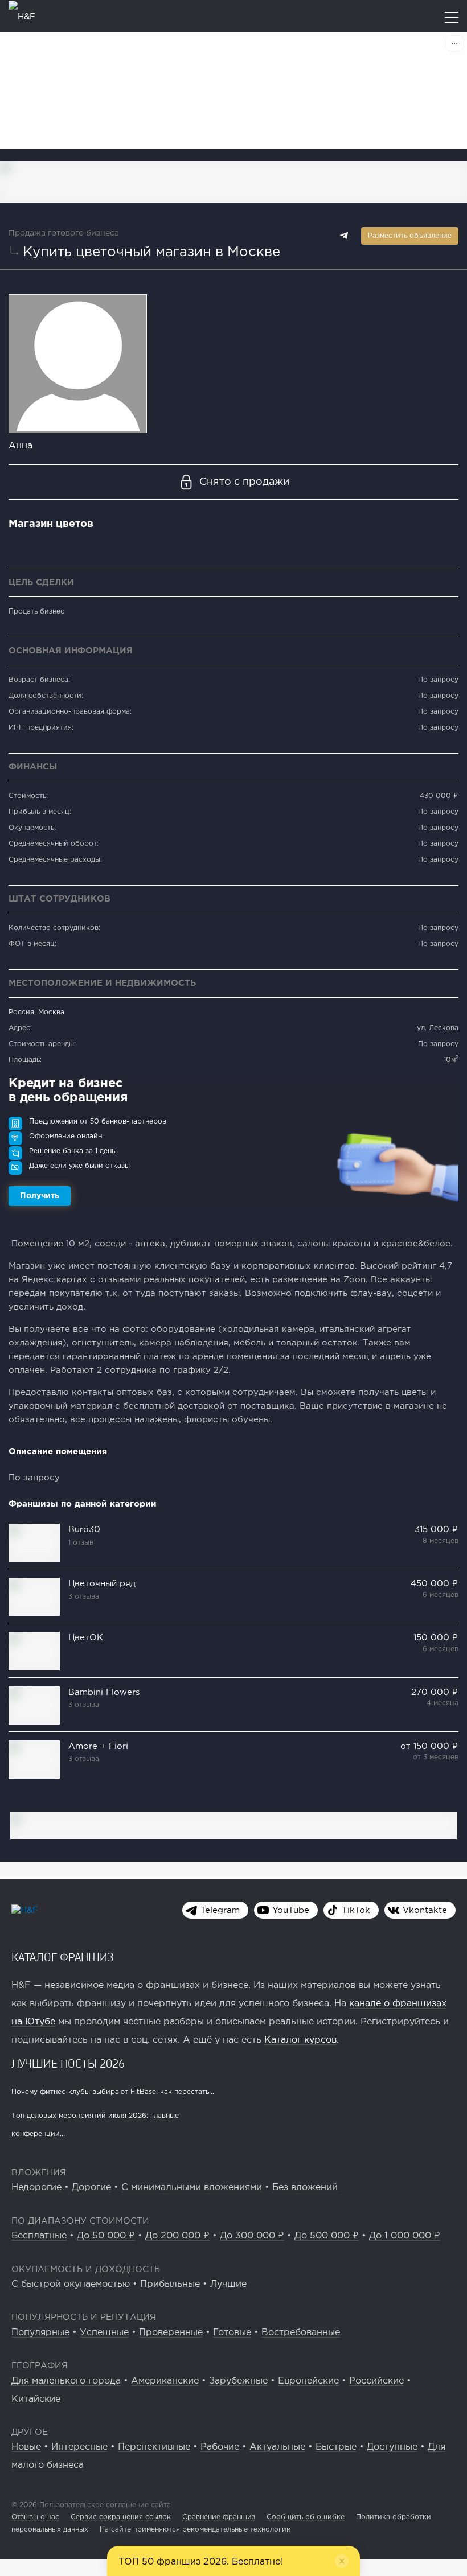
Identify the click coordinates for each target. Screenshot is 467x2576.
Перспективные (154, 2447)
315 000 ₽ (437, 1530)
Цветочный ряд (102, 1584)
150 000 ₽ (436, 1638)
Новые (26, 2447)
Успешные (104, 2333)
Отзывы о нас (35, 2517)
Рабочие (220, 2447)
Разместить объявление (410, 236)
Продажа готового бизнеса (64, 233)
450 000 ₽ (435, 1584)
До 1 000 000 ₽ (405, 2236)
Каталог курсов (300, 2040)
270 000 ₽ (435, 1692)
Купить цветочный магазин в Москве (151, 252)
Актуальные (277, 2447)
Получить (40, 1196)
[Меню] (452, 18)
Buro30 (84, 1530)
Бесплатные (39, 2236)
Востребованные (301, 2333)
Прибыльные (170, 2284)
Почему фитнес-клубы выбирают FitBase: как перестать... (113, 2092)
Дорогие (91, 2188)
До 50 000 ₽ (106, 2236)
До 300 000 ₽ (252, 2236)
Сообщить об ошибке (306, 2517)
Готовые (232, 2333)
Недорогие (36, 2188)
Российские (376, 2381)
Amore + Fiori (98, 1746)
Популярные (40, 2333)
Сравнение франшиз (219, 2517)
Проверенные (171, 2333)
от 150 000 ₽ (429, 1746)
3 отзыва (84, 1597)
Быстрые (336, 2447)
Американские (165, 2381)
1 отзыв (81, 1543)
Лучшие (228, 2284)
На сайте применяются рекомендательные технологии (195, 2530)
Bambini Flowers (104, 1692)
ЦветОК (86, 1638)
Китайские (36, 2399)
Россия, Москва (36, 1012)
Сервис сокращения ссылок (121, 2517)
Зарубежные (238, 2381)
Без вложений (305, 2188)
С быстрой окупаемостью (71, 2284)
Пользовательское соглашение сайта (104, 2505)
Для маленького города (66, 2381)
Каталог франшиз (63, 1957)
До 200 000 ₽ (177, 2236)
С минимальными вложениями (192, 2188)
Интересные (79, 2447)
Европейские (308, 2381)
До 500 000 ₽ (327, 2236)
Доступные (392, 2447)
